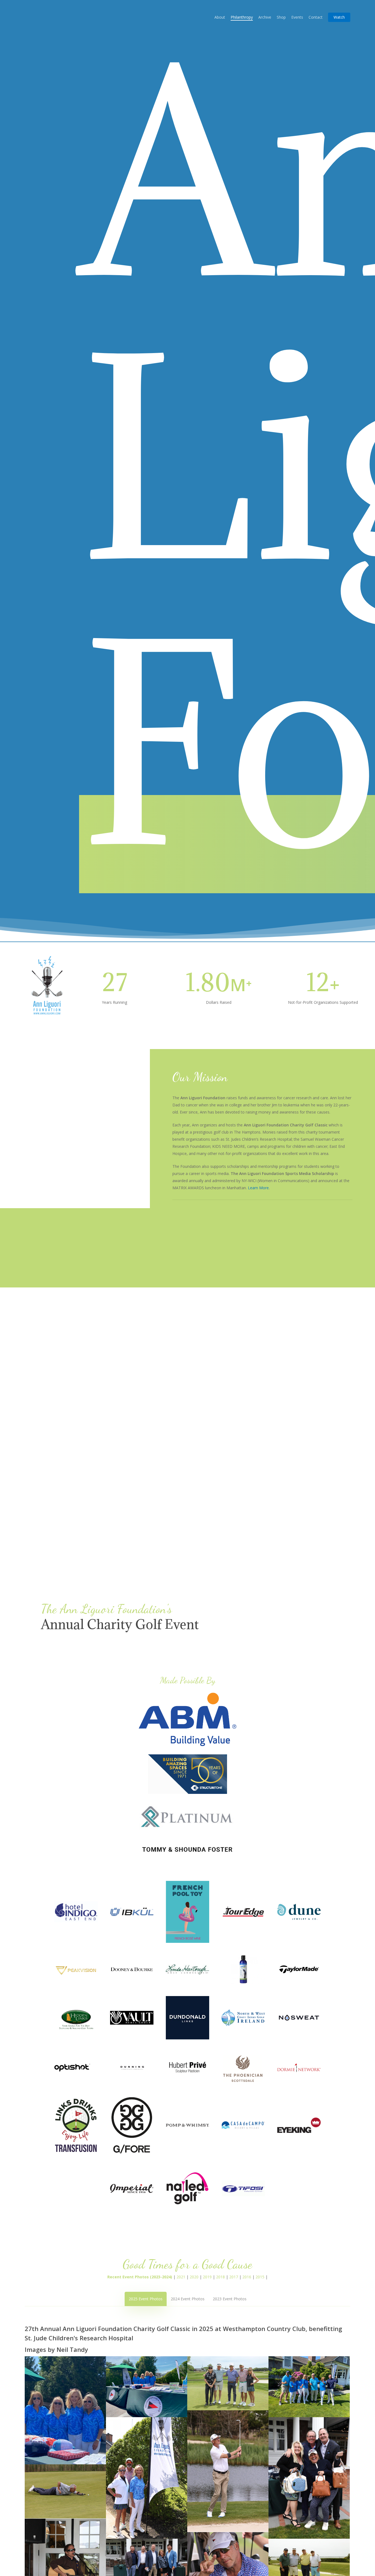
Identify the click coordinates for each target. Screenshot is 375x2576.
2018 (220, 2277)
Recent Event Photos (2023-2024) (140, 2277)
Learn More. (259, 1188)
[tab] (146, 2299)
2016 (247, 2277)
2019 (207, 2277)
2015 (260, 2277)
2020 (194, 2277)
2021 (181, 2277)
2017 (234, 2277)
